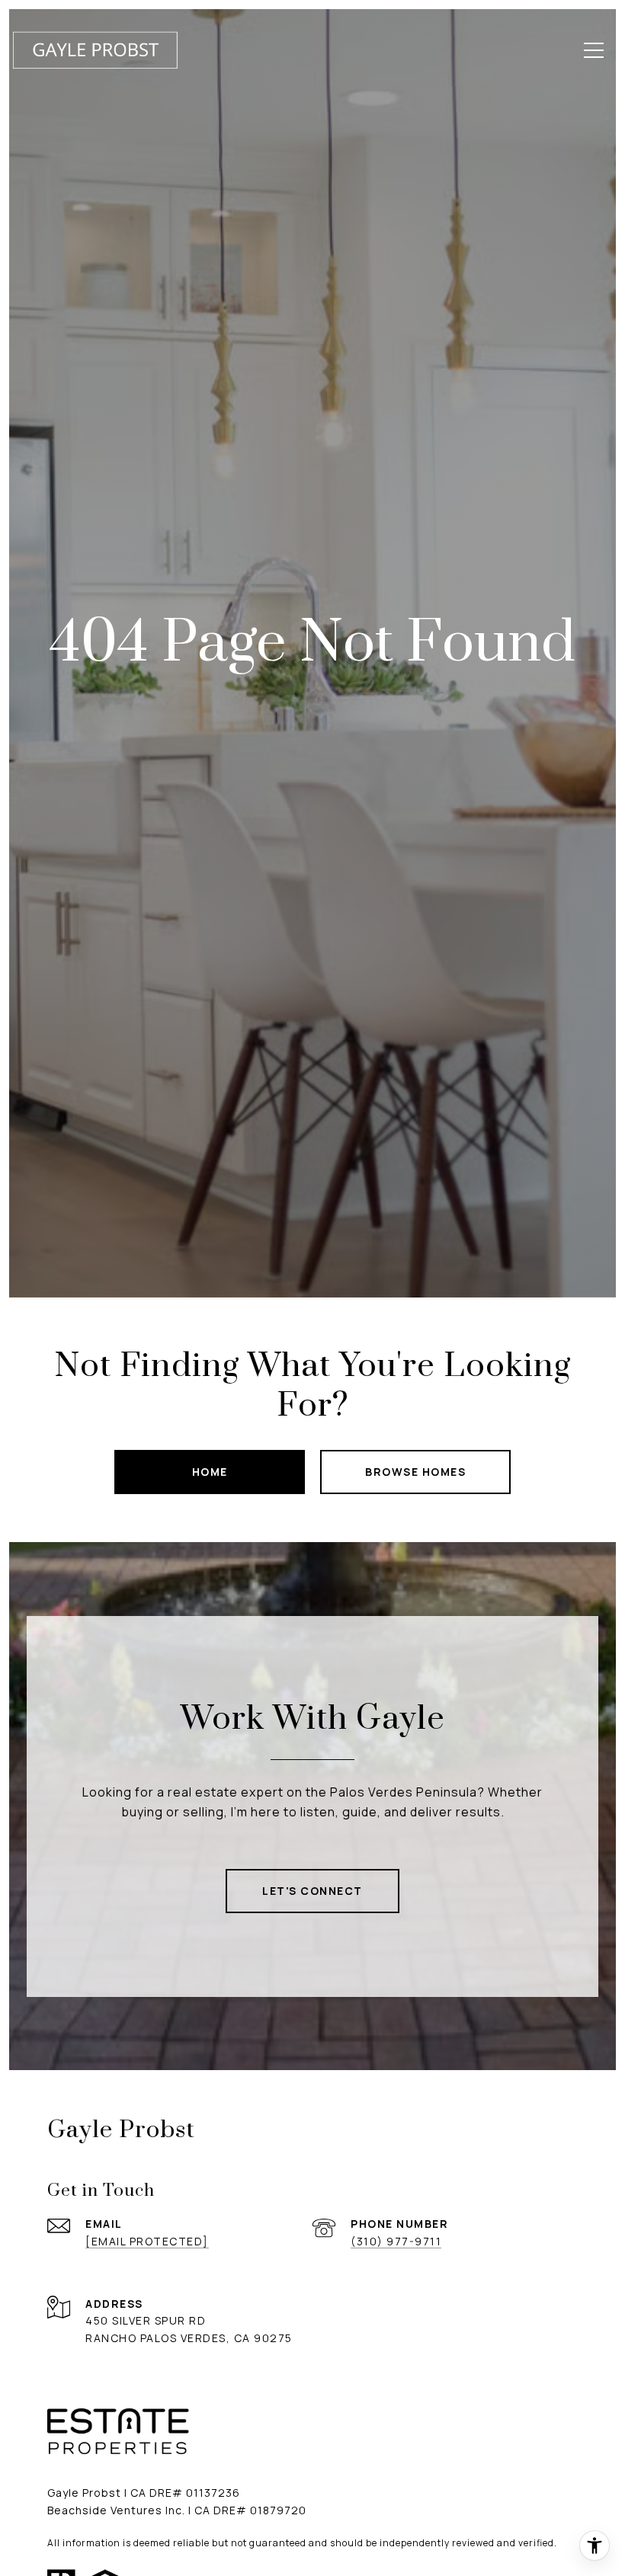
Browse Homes (415, 1472)
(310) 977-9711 (396, 2241)
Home (210, 1472)
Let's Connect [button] (312, 1891)
